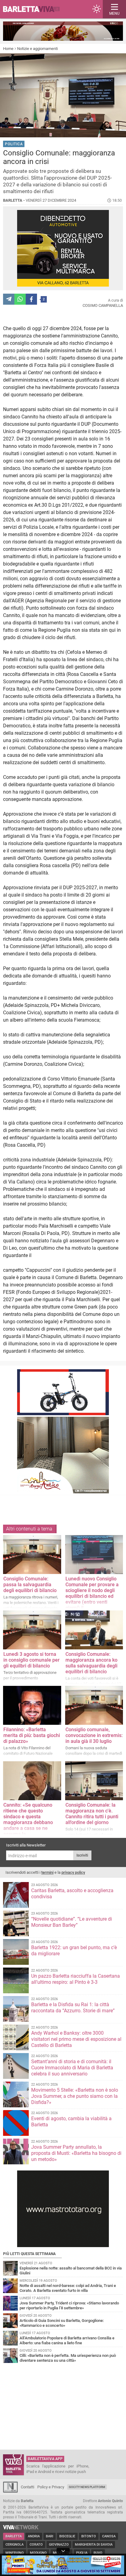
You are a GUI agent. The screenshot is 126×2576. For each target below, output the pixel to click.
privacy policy (73, 1872)
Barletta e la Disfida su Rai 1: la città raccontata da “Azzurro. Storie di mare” (73, 2008)
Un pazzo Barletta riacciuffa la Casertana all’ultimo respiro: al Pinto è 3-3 (76, 1979)
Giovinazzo (59, 2545)
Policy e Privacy (51, 2487)
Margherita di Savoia (94, 2545)
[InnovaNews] (10, 2491)
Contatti (28, 2487)
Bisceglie (67, 2536)
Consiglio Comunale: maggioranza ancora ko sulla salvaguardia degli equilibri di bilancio (91, 1663)
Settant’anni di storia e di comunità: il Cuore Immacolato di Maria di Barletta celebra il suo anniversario (72, 2068)
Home (8, 49)
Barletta (14, 2536)
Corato (36, 2545)
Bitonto (89, 2536)
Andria (34, 2536)
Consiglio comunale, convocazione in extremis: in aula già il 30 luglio (94, 1735)
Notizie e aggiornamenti (37, 49)
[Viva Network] (21, 2528)
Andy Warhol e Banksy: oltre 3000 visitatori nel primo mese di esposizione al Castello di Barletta (76, 2039)
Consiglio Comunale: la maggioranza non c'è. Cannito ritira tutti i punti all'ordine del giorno (92, 1814)
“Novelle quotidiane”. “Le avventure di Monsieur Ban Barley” (72, 1922)
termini (47, 1872)
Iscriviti (82, 1855)
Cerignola (15, 2545)
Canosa (109, 2536)
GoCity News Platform (87, 2487)
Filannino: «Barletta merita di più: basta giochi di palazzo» (32, 1735)
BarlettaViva (34, 9)
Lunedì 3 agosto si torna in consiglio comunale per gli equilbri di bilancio (31, 1660)
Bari (50, 2536)
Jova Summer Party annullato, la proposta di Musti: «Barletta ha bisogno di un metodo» (76, 2153)
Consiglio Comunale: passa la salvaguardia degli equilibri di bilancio (30, 1585)
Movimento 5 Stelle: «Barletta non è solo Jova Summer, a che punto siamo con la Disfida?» (75, 2096)
